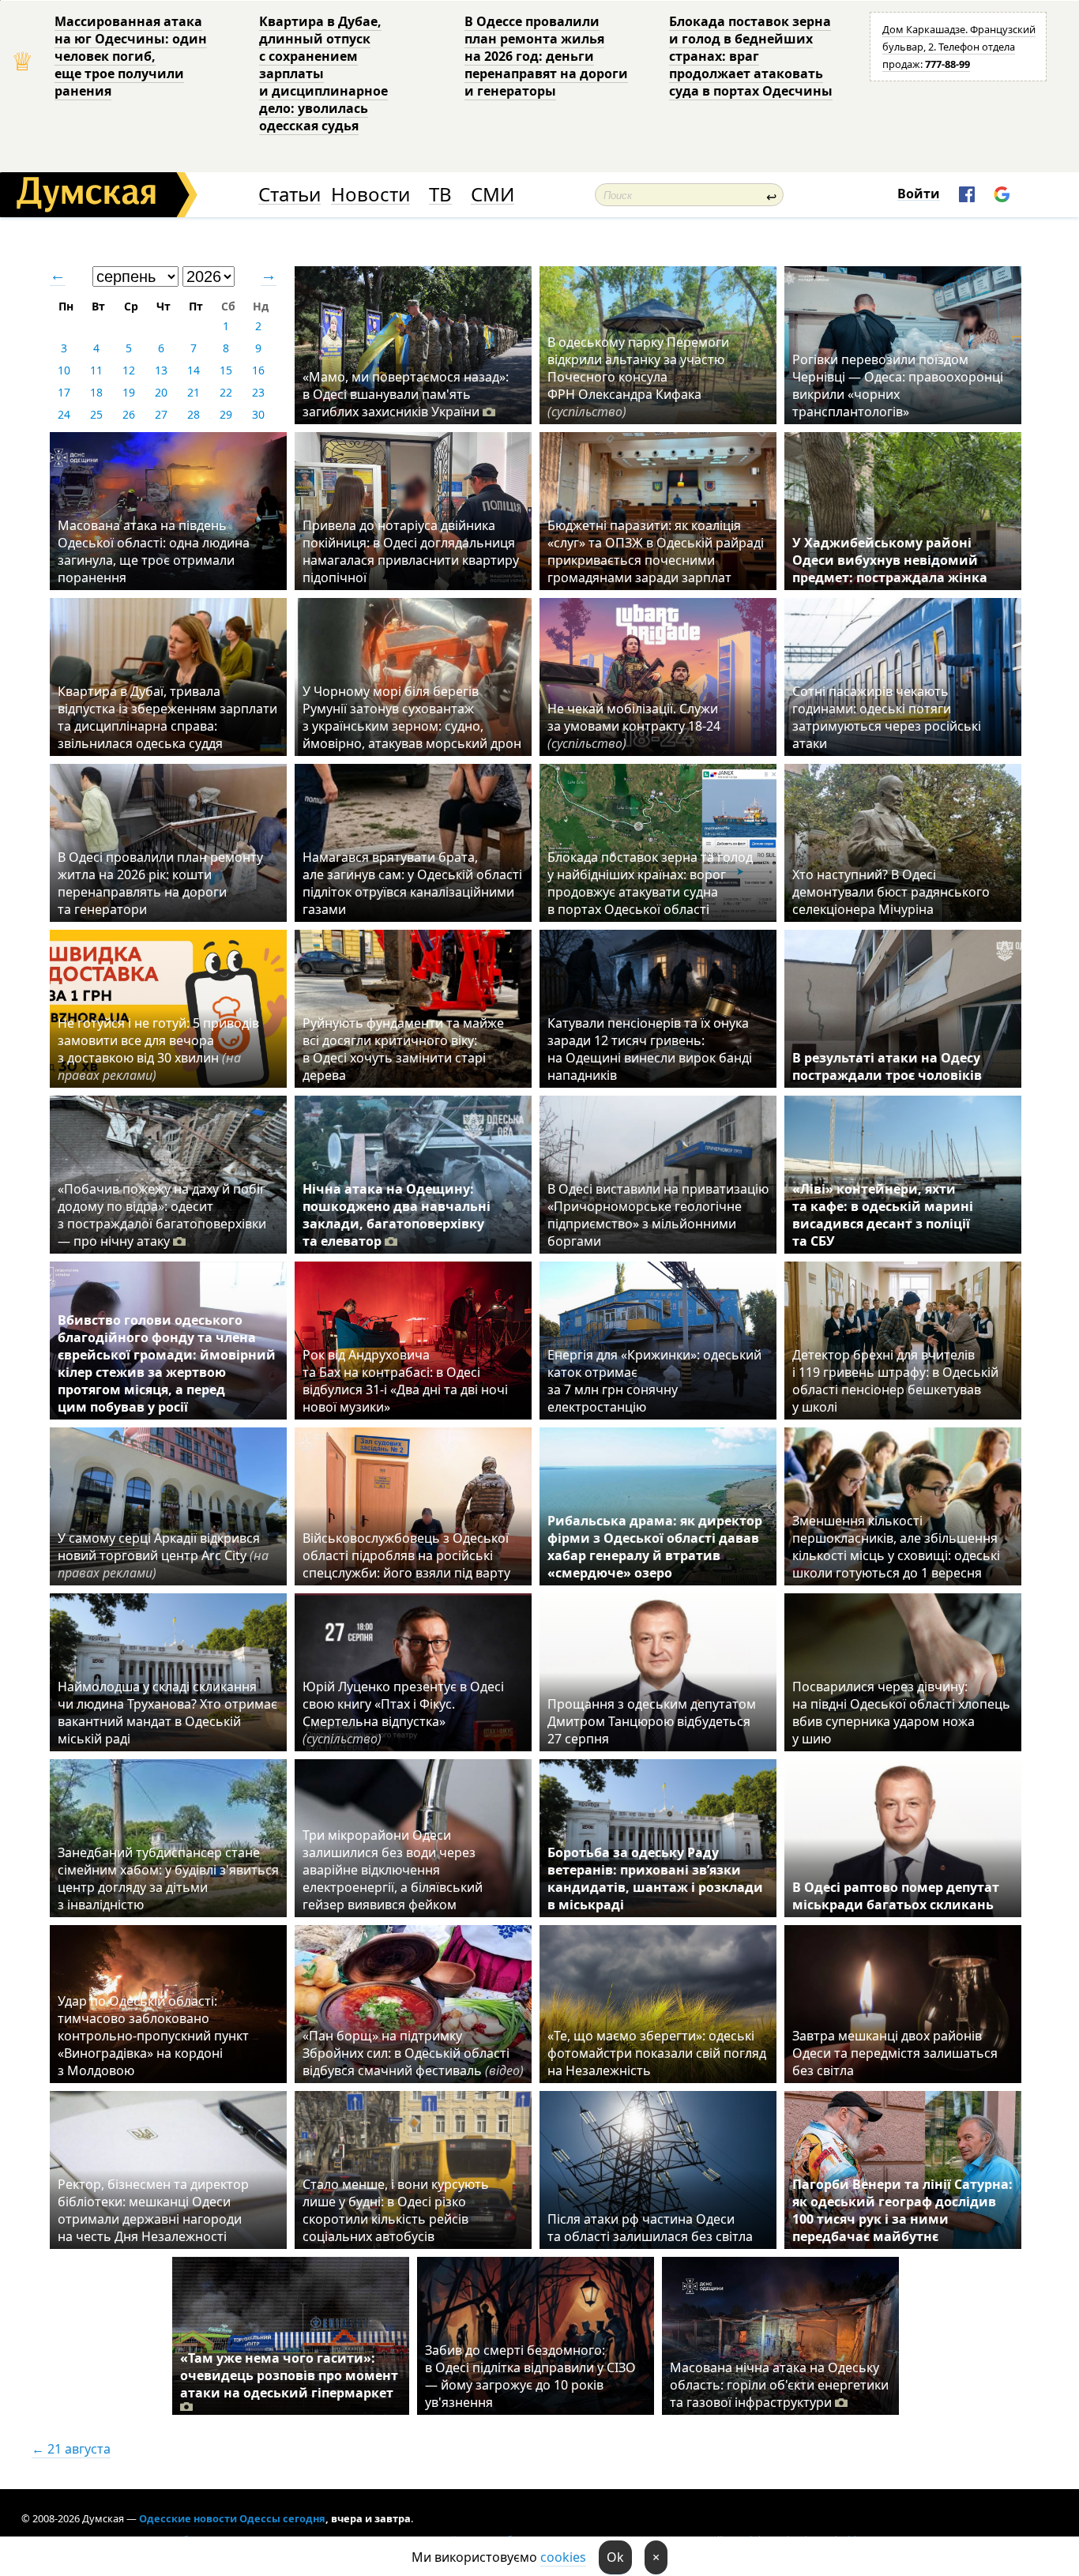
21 (194, 392)
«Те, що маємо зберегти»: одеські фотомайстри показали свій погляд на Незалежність (657, 2053)
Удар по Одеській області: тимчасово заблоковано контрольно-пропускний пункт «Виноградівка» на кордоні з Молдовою (153, 2036)
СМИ (493, 195)
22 (226, 392)
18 (96, 392)
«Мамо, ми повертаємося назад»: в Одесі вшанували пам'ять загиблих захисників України (406, 394)
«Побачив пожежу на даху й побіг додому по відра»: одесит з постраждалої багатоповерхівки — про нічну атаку (162, 1215)
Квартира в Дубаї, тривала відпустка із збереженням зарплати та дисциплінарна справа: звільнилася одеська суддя (167, 717)
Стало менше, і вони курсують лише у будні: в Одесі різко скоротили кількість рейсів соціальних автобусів (396, 2210)
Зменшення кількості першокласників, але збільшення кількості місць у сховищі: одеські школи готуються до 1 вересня (896, 1547)
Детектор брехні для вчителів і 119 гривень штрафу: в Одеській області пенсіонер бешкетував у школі (895, 1381)
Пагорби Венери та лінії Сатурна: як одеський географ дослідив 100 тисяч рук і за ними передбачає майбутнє (902, 2210)
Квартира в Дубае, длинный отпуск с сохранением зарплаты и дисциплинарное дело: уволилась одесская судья (323, 73)
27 (161, 414)
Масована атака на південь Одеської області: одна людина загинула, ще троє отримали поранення (154, 551)
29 (226, 414)
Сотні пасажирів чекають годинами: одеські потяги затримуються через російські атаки (887, 717)
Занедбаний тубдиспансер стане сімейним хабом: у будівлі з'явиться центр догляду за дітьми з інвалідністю (168, 1878)
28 (194, 414)
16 (258, 370)
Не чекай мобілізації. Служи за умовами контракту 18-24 (634, 726)
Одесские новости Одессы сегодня (232, 2518)
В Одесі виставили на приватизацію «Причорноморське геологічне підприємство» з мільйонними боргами (658, 1215)
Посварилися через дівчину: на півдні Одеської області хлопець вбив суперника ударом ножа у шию (901, 1713)
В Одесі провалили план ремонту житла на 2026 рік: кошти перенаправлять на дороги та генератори (160, 883)
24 (64, 414)
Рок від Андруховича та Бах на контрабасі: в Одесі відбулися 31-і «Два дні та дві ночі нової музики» (405, 1381)
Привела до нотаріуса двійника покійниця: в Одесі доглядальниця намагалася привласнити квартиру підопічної (411, 551)
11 (96, 370)
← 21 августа (71, 2449)
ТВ (440, 195)
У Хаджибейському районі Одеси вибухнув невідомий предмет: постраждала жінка (890, 560)
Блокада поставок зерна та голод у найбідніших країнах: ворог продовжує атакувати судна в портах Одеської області (650, 883)
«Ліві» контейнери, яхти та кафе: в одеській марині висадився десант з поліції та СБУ (883, 1215)
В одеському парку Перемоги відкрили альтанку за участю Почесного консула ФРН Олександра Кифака (638, 377)
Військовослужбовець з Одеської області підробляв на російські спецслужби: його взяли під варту (406, 1555)
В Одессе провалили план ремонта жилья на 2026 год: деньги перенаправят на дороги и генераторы (546, 56)
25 (96, 414)
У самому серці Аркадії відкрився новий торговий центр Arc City (163, 1555)
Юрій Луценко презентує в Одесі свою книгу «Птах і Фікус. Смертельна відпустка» (403, 1713)
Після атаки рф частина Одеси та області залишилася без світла (650, 2228)
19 (129, 392)
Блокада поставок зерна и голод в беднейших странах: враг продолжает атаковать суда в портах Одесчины (751, 56)
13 (161, 370)
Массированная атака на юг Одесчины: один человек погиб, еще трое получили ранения (131, 56)
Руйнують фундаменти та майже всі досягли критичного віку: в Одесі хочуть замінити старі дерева (403, 1049)
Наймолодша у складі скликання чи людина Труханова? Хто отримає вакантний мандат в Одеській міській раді (167, 1713)
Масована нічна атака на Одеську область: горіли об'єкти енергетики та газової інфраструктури (779, 2385)
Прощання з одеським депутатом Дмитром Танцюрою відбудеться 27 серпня (652, 1721)
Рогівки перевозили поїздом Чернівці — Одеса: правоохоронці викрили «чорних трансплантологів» (898, 385)
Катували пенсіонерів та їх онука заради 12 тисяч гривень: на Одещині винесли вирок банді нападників (650, 1049)
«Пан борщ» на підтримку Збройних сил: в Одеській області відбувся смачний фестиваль (413, 2053)
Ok (615, 2557)
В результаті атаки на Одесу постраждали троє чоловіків (887, 1066)
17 (64, 392)
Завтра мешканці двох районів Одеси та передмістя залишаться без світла (895, 2053)
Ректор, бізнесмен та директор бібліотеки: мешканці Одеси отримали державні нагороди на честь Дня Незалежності (153, 2210)
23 (258, 392)
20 (161, 392)
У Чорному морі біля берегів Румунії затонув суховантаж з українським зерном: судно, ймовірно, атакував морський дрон (412, 717)
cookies (563, 2557)
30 (258, 414)
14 (194, 370)
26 (129, 414)
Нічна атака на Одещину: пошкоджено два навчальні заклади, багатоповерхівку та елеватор (397, 1215)
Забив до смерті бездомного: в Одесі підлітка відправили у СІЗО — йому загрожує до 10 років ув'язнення (530, 2376)
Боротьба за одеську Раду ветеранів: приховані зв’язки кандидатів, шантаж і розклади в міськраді (655, 1878)
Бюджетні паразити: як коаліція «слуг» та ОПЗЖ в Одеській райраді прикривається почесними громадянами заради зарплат (656, 551)
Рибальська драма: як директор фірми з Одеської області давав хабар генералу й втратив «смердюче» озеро (655, 1547)
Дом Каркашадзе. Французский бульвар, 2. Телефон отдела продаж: (959, 47)
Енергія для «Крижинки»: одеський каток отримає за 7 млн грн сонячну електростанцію (654, 1381)
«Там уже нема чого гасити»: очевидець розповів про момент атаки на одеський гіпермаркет (289, 2375)
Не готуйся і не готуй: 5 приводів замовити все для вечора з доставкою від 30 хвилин (158, 1049)
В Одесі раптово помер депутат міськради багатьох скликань (896, 1896)
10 (64, 370)
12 (129, 370)
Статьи (289, 195)
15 (226, 370)
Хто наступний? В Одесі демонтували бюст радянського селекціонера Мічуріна (891, 892)
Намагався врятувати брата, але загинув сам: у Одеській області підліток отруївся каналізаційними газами (412, 883)
